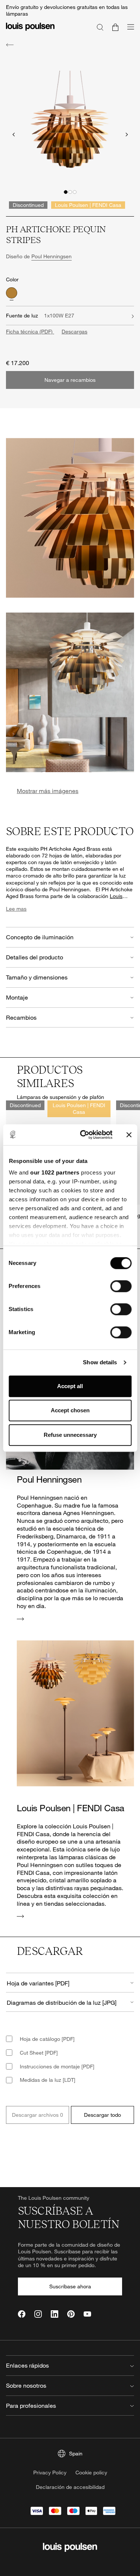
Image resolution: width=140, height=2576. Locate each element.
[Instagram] (38, 2314)
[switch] (121, 1286)
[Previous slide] (13, 135)
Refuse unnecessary (70, 1435)
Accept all (70, 1386)
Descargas (74, 331)
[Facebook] (22, 2314)
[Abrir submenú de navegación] (128, 31)
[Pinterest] (71, 2314)
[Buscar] (100, 27)
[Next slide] (127, 135)
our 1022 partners (55, 1172)
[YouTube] (87, 2314)
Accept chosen (70, 1410)
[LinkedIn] (55, 2314)
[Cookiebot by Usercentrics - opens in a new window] (83, 1135)
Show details (100, 1362)
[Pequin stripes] (12, 293)
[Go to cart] (115, 27)
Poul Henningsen (52, 256)
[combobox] (70, 1983)
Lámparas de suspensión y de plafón (60, 1097)
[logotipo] (30, 31)
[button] (66, 192)
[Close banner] (129, 1135)
